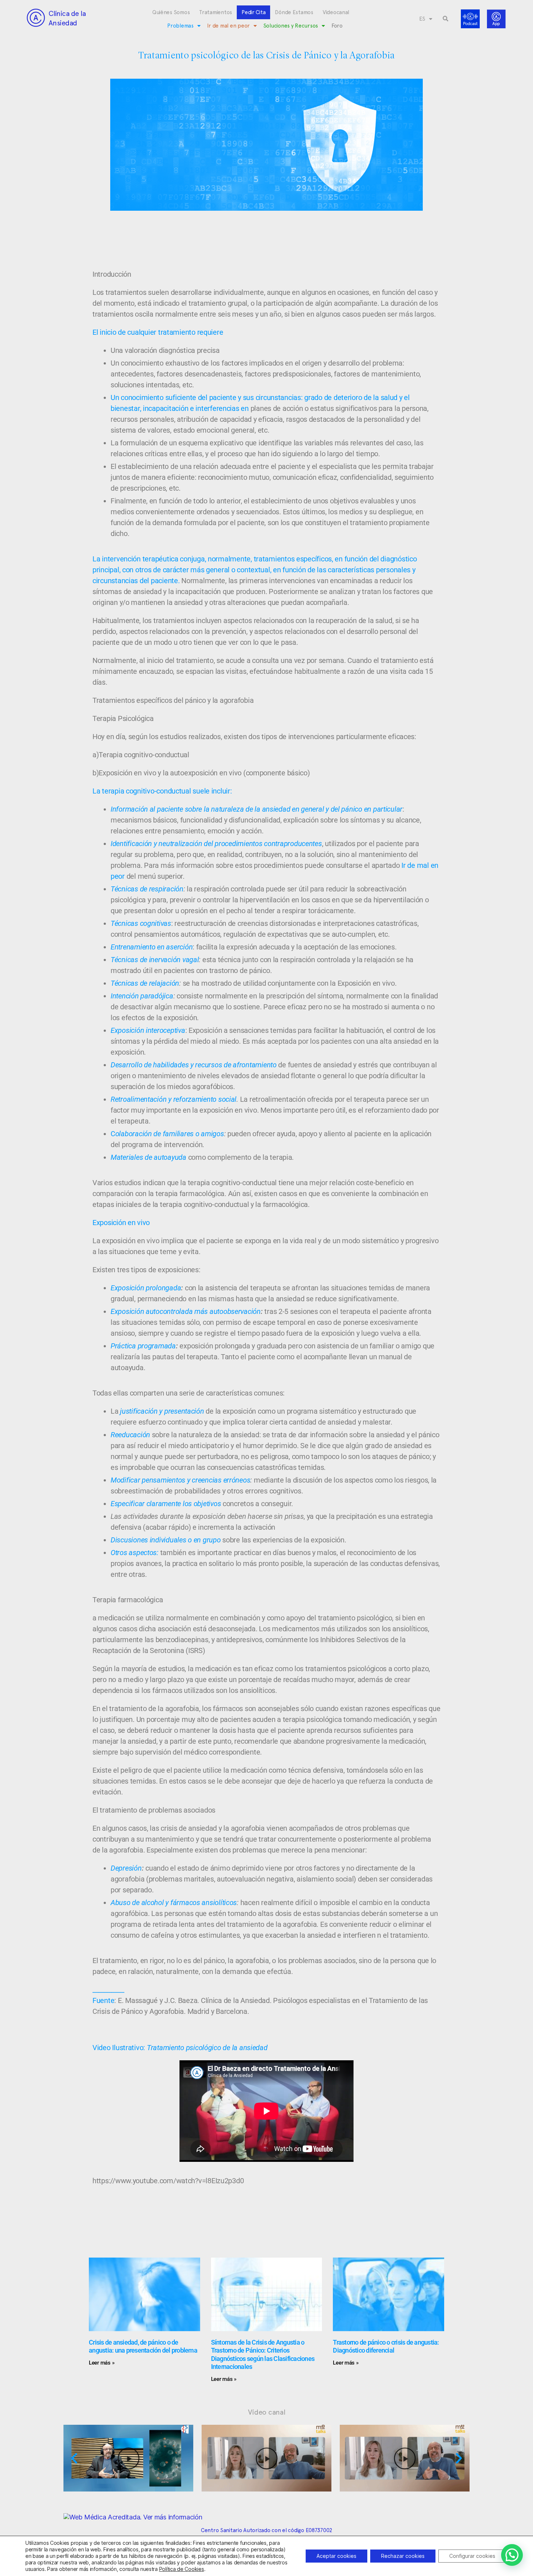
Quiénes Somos (171, 12)
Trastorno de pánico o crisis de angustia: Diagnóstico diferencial (386, 2346)
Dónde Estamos (294, 12)
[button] (446, 19)
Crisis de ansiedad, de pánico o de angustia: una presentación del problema (143, 2346)
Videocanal (336, 12)
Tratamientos (216, 12)
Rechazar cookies (403, 2556)
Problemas (180, 26)
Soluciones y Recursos (291, 26)
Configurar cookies (472, 2556)
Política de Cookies (182, 2569)
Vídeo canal (267, 2412)
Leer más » (102, 2363)
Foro (337, 26)
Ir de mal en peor (228, 26)
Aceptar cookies (336, 2556)
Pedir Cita (253, 12)
